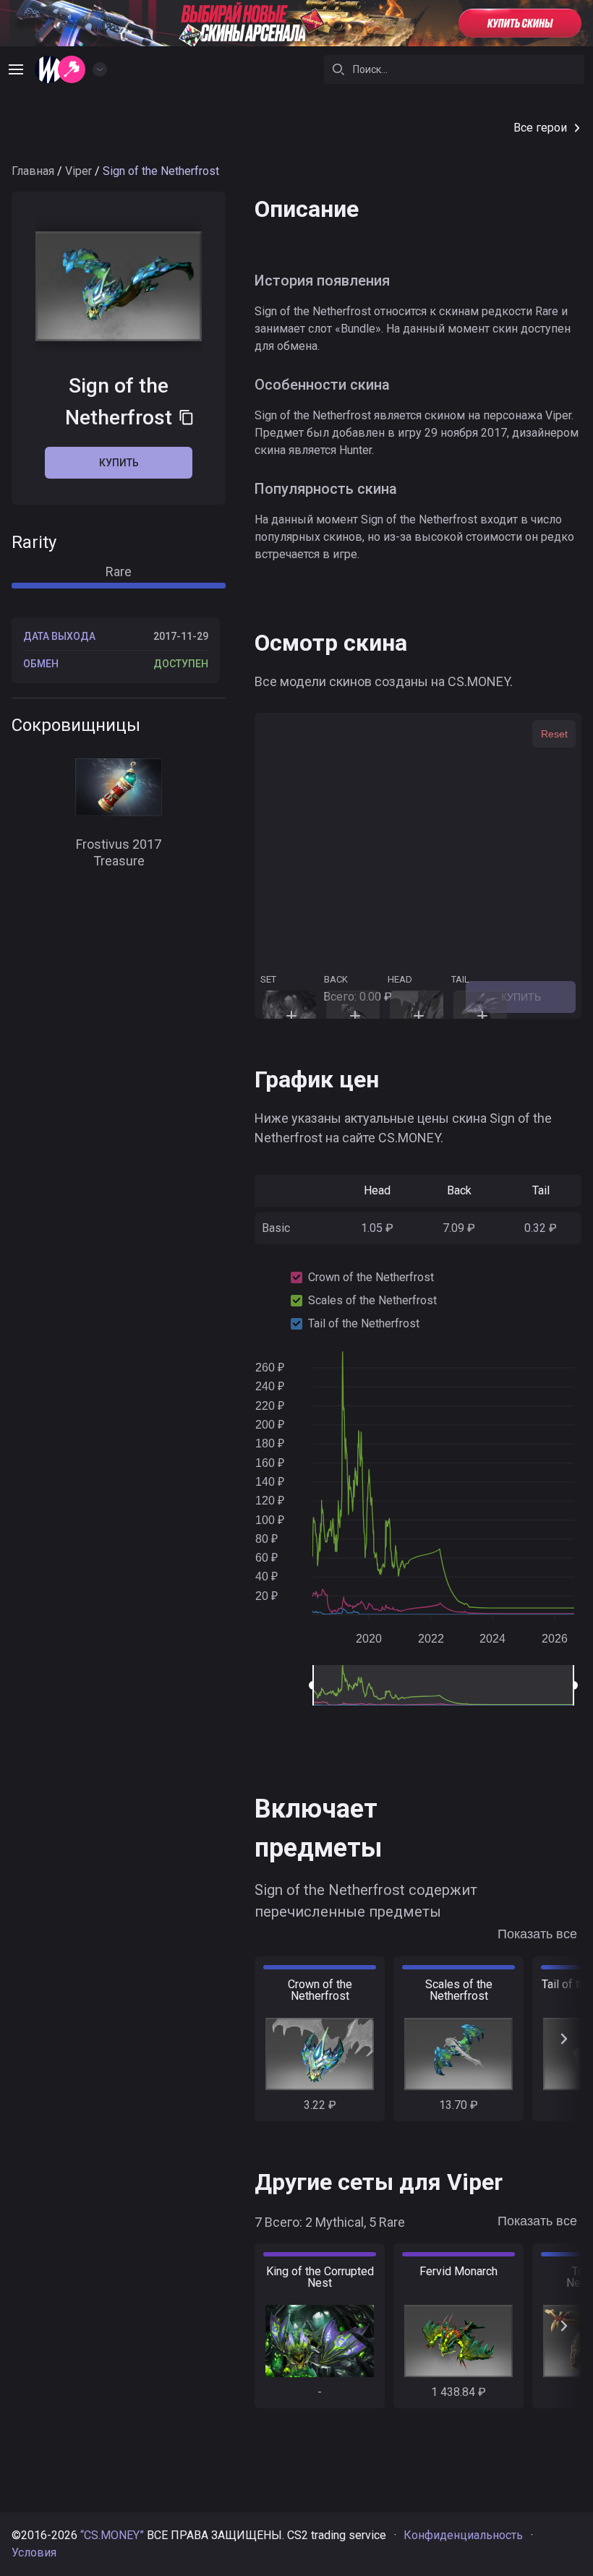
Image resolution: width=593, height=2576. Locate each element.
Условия (34, 2553)
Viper (78, 171)
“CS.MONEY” (112, 2535)
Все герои (540, 128)
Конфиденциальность (463, 2535)
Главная (33, 171)
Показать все (537, 1934)
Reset (554, 734)
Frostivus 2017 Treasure (119, 852)
